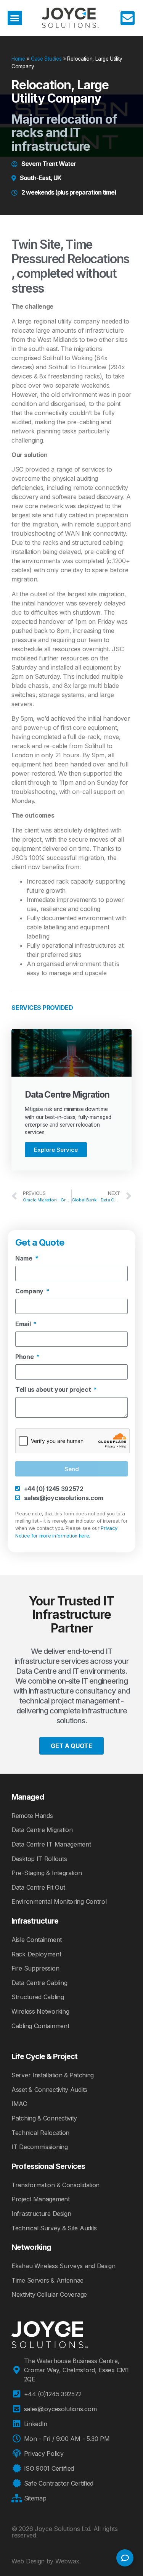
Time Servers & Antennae (47, 2280)
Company (30, 1291)
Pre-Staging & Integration (47, 1873)
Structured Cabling (38, 1997)
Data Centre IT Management (51, 1844)
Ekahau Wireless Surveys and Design (63, 2266)
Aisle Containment (37, 1940)
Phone (25, 1357)
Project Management (41, 2199)
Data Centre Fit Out (38, 1887)
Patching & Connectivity (44, 2118)
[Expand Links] (125, 2558)
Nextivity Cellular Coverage (49, 2294)
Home (18, 59)
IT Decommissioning (40, 2147)
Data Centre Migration (42, 1830)
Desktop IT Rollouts (39, 1859)
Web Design (28, 2561)
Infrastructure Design (41, 2214)
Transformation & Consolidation (55, 2185)
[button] (15, 18)
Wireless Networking (40, 2011)
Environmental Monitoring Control (59, 1901)
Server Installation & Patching (53, 2075)
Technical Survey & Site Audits (54, 2228)
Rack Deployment (36, 1954)
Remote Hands (32, 1816)
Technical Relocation (40, 2133)
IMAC (19, 2104)
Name (25, 1259)
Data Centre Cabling (39, 1983)
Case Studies (46, 59)
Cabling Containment (40, 2026)
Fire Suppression (35, 1968)
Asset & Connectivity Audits (49, 2090)
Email (24, 1324)
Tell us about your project (54, 1390)
